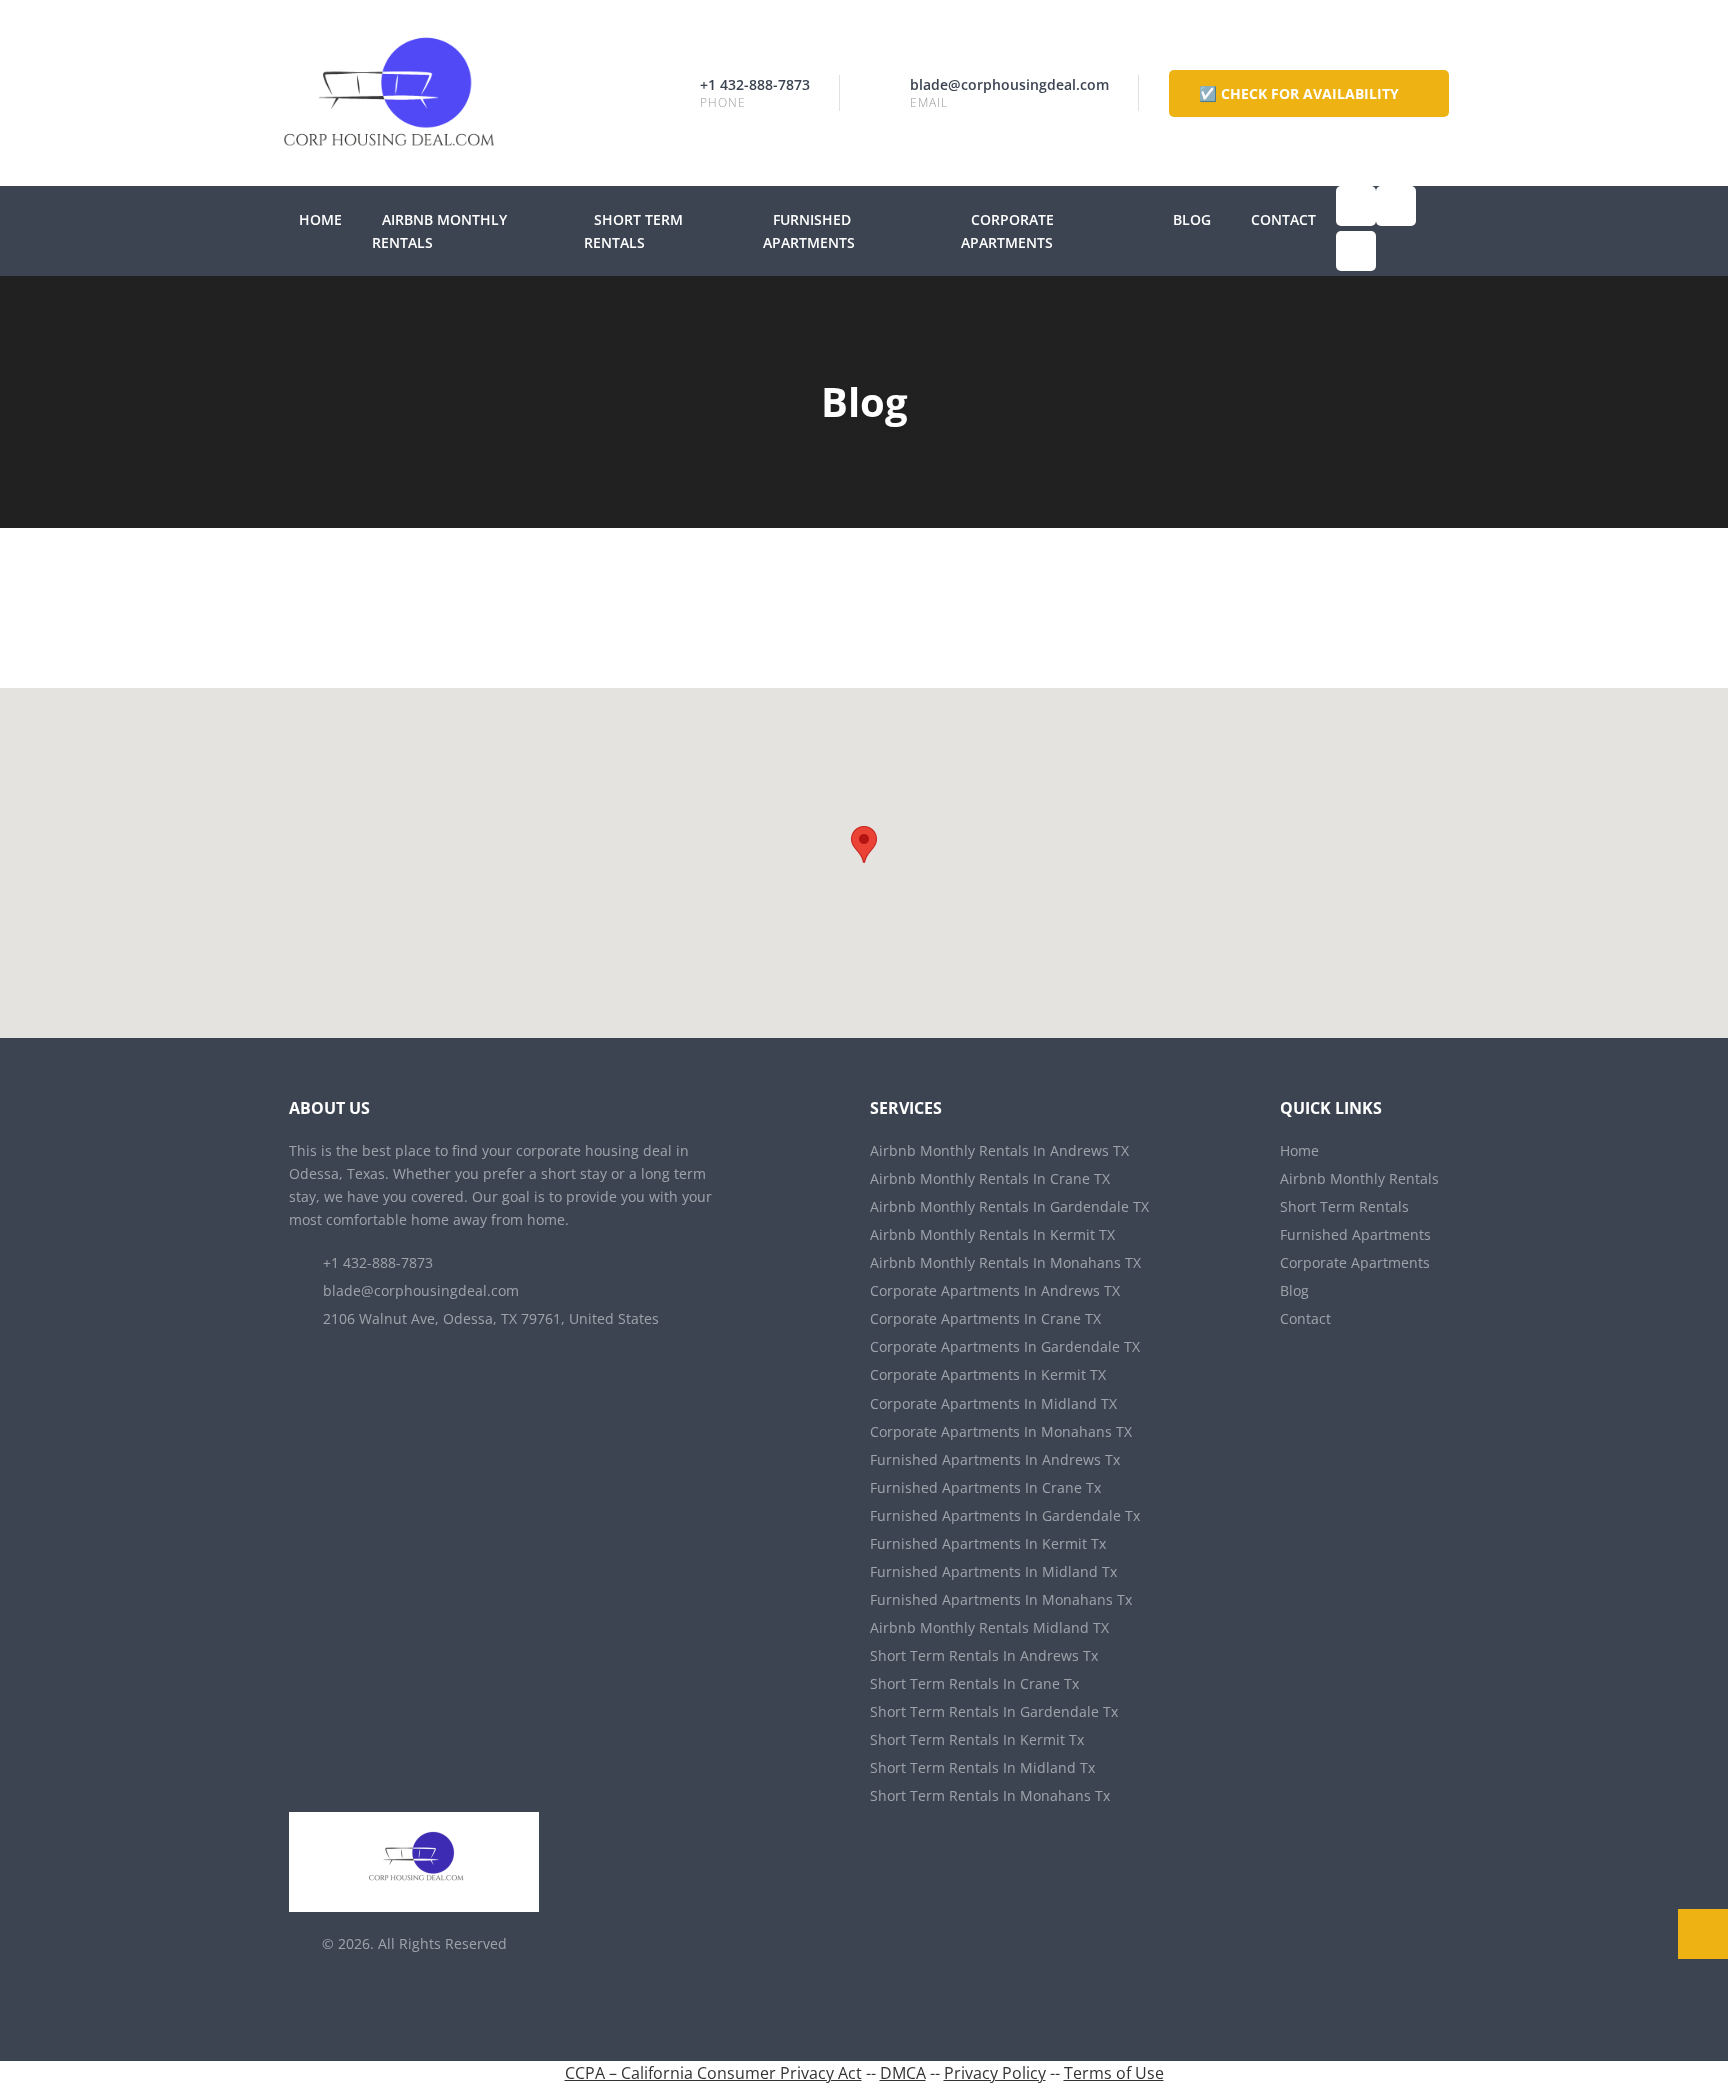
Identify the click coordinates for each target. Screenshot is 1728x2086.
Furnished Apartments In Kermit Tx (988, 1543)
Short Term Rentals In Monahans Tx (990, 1795)
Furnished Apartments (1355, 1234)
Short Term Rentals (1344, 1206)
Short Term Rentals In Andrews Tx (984, 1655)
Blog (1192, 219)
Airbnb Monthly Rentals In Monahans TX (1005, 1262)
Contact (1283, 219)
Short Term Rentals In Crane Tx (974, 1683)
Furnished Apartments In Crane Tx (985, 1487)
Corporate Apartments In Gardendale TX (1005, 1346)
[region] (864, 863)
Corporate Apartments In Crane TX (985, 1318)
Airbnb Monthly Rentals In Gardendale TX (1009, 1206)
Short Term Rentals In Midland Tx (982, 1767)
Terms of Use (1114, 2073)
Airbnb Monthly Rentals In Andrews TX (999, 1150)
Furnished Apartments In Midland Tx (993, 1571)
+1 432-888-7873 (755, 84)
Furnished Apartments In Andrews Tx (995, 1459)
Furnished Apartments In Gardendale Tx (1005, 1515)
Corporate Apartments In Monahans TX (1001, 1431)
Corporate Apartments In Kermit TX (988, 1374)
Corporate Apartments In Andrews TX (995, 1290)
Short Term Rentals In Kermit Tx (977, 1739)
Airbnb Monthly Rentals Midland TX (989, 1627)
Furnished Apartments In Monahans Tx (1001, 1599)
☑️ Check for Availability (1301, 93)
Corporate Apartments (1355, 1262)
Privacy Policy (995, 2073)
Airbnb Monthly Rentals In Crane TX (990, 1178)
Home (320, 219)
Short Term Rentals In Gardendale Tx (994, 1711)
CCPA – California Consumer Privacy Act (713, 2073)
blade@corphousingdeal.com (1009, 84)
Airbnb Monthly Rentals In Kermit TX (992, 1234)
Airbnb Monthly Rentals (1359, 1178)
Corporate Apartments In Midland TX (993, 1403)
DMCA (903, 2073)
